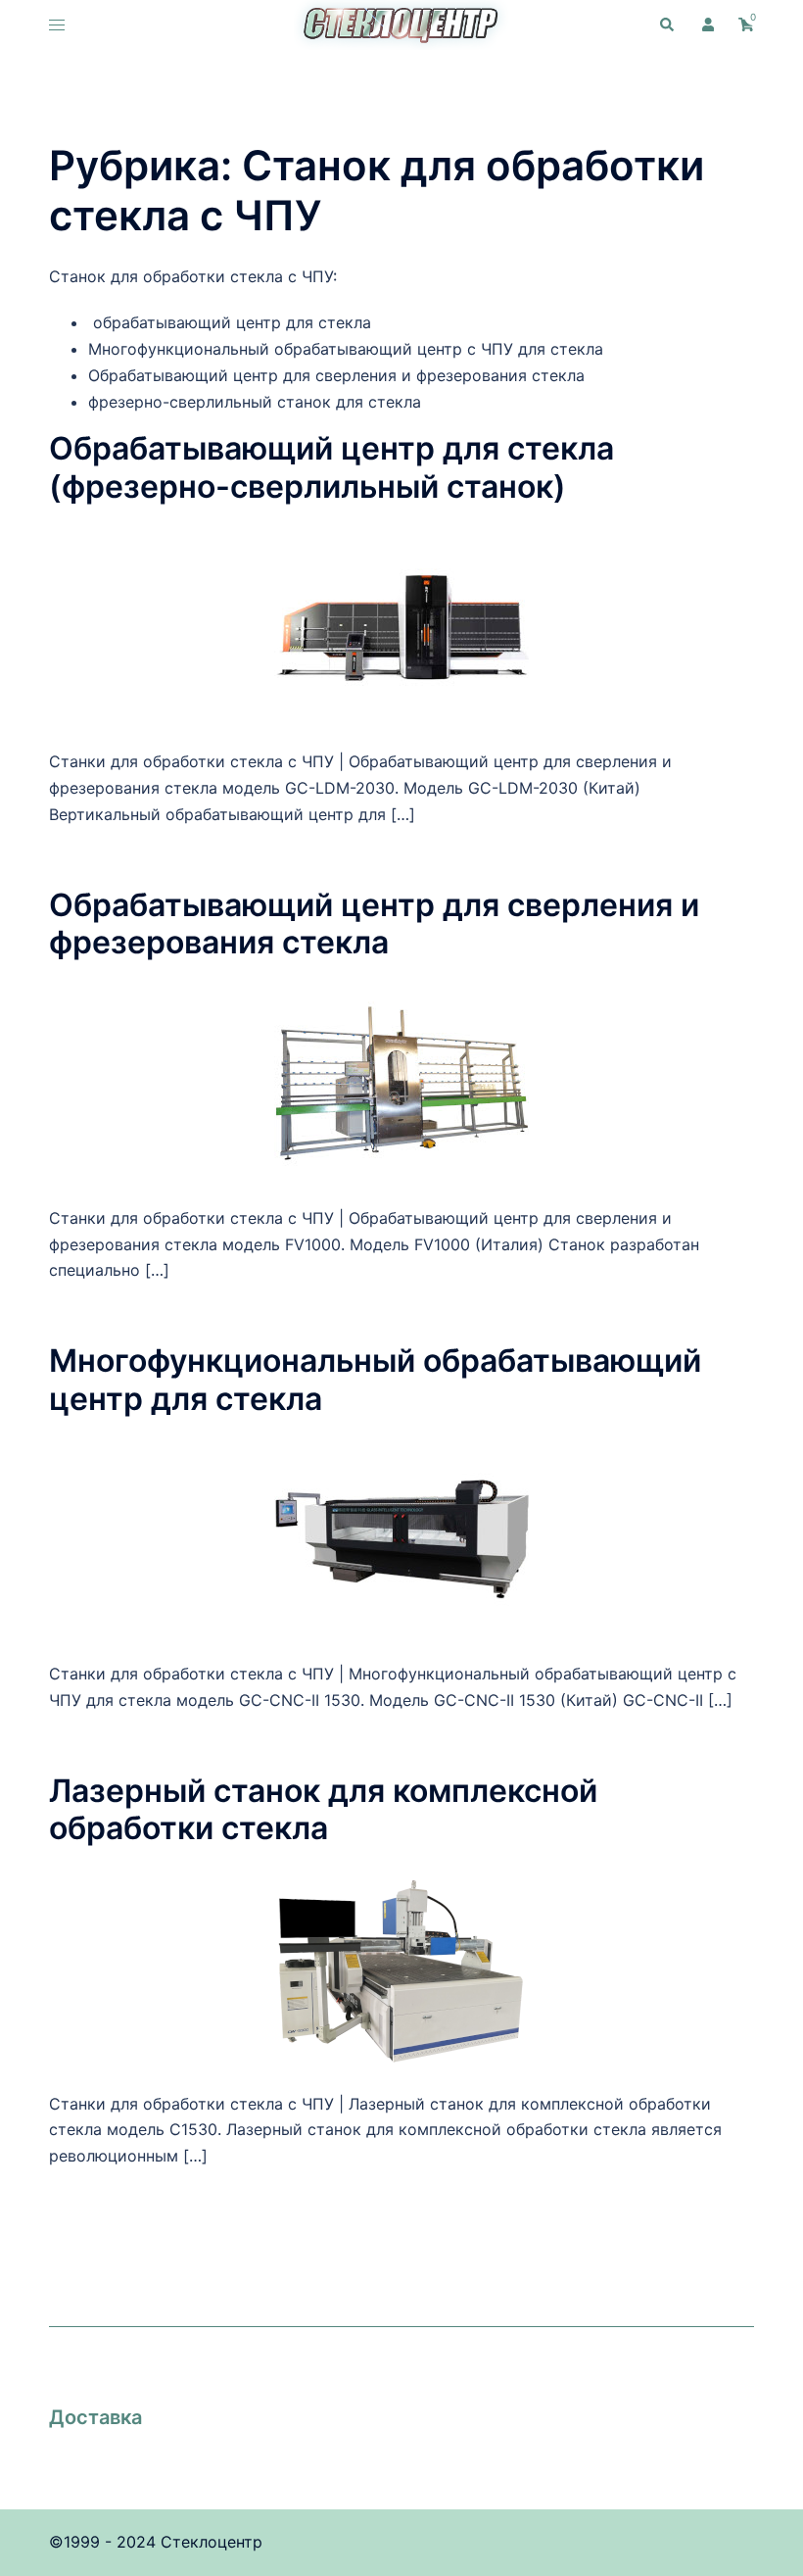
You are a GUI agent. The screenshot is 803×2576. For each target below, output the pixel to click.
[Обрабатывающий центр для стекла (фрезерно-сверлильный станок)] (401, 626)
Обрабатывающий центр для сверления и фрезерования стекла (374, 923)
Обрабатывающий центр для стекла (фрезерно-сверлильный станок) (331, 467)
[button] (666, 25)
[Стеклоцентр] (401, 24)
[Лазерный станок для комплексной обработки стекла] (401, 1968)
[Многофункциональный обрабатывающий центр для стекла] (401, 1537)
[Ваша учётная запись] (706, 25)
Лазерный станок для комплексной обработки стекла (323, 1809)
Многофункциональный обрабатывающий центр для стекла (375, 1379)
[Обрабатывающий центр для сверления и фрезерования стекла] (401, 1082)
